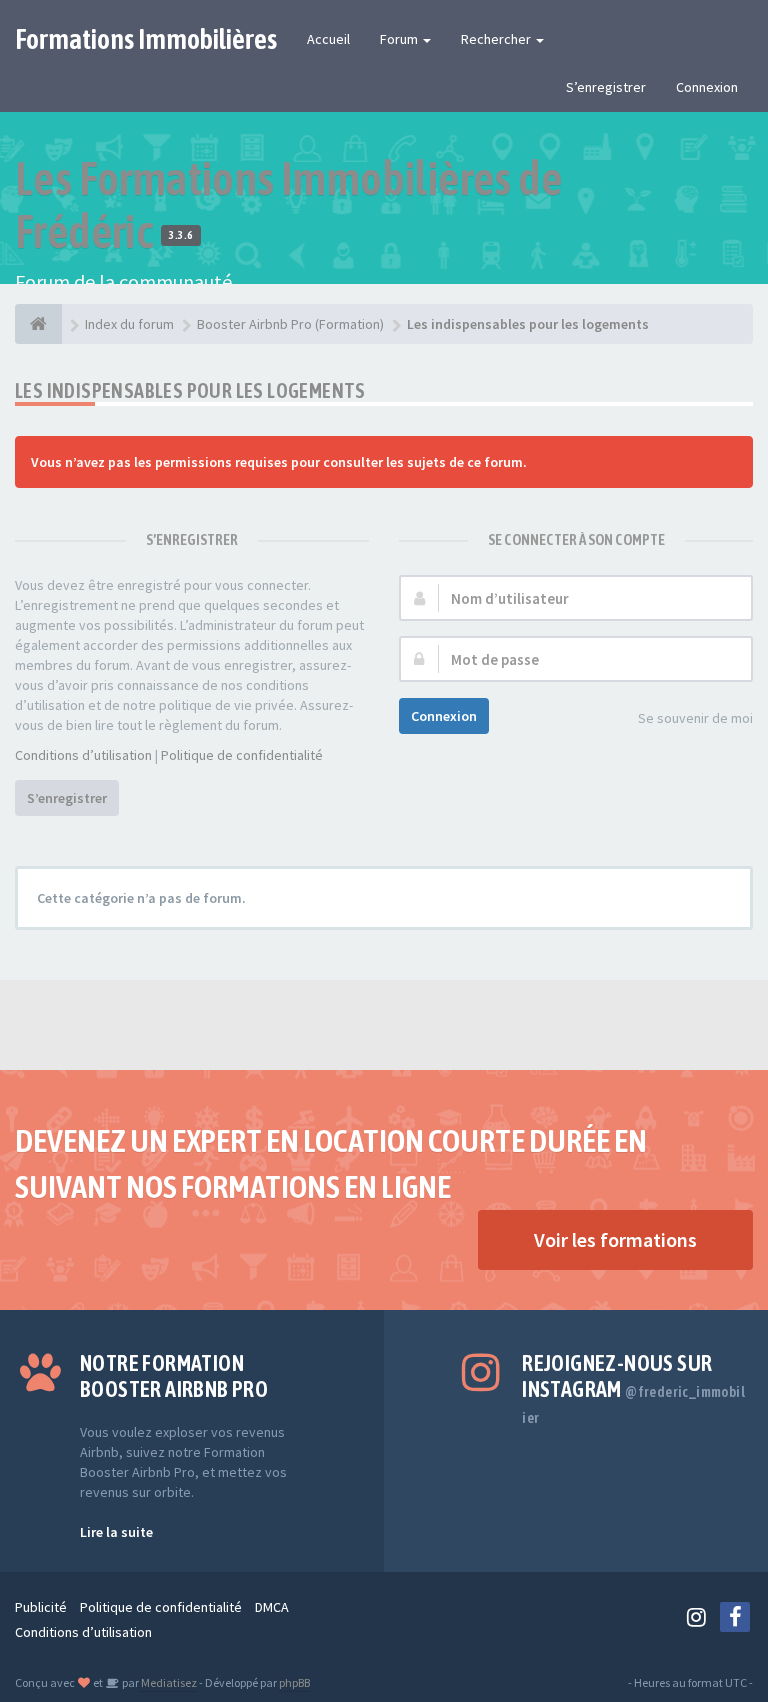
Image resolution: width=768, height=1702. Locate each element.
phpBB (294, 1682)
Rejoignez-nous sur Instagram (633, 1388)
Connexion (707, 87)
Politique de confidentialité (242, 755)
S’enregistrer (606, 87)
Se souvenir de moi (695, 718)
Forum (400, 39)
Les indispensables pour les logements (190, 390)
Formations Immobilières (146, 39)
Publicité (41, 1607)
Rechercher (497, 39)
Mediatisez (168, 1682)
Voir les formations (615, 1239)
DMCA (272, 1607)
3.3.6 (180, 235)
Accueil (328, 39)
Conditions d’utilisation (83, 755)
